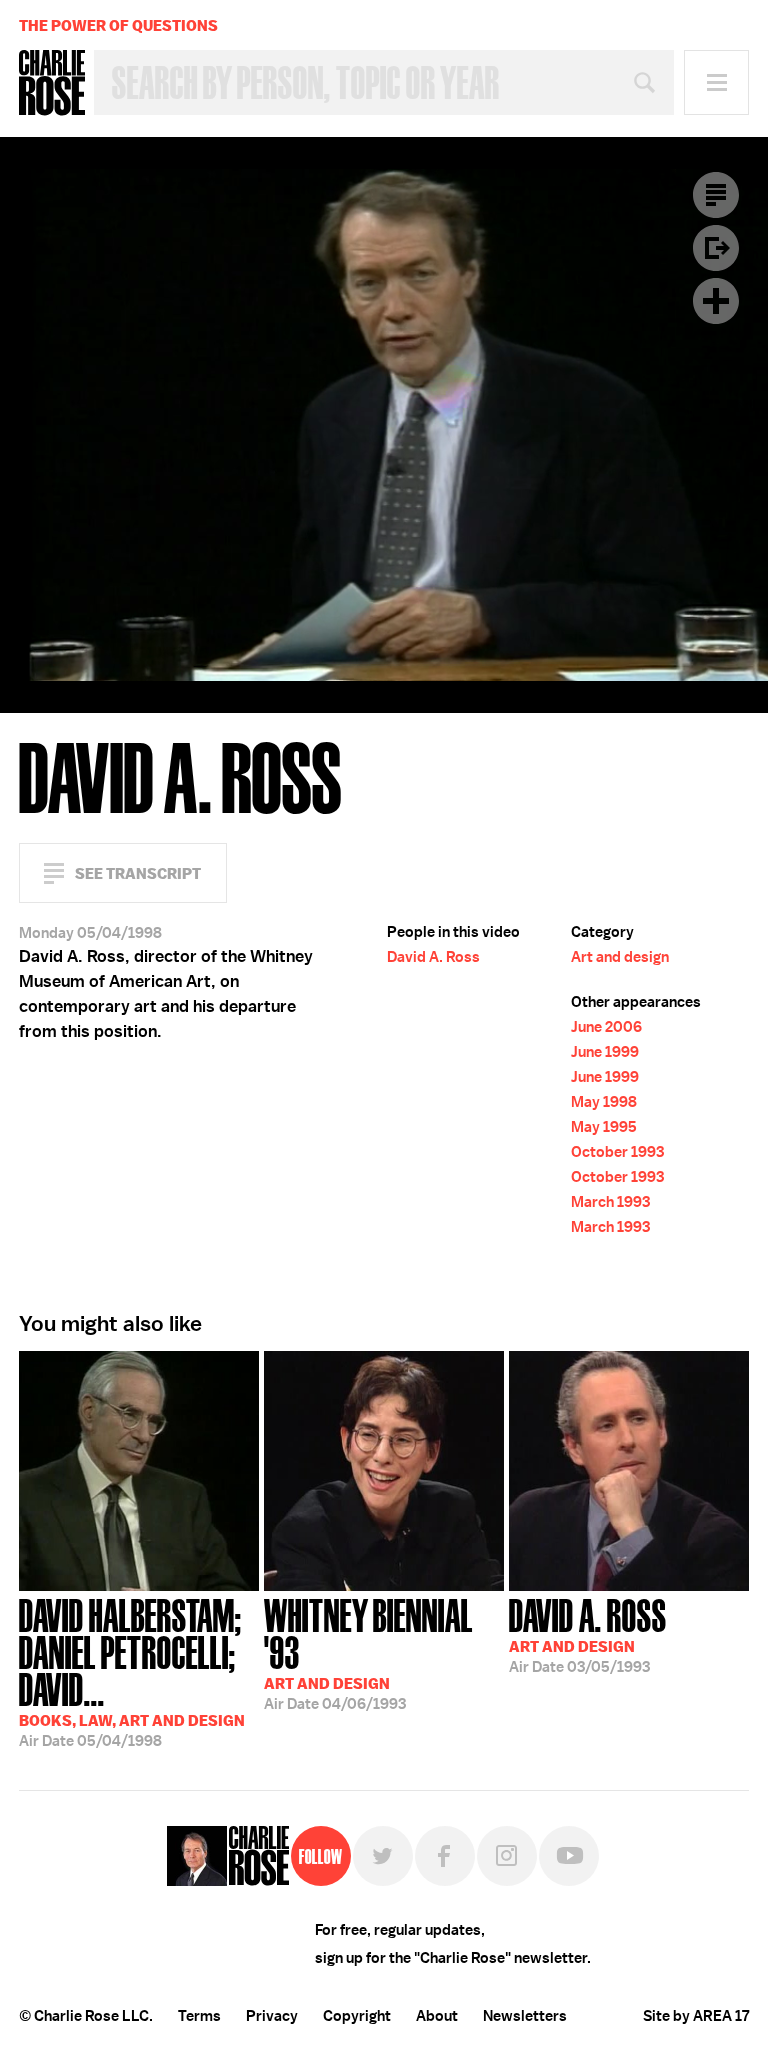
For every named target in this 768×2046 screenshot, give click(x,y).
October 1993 (617, 1152)
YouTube (569, 1856)
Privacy (272, 2016)
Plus (716, 301)
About (437, 2016)
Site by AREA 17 (696, 2016)
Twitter (383, 1856)
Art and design (620, 957)
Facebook (445, 1856)
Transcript (716, 195)
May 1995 (604, 1127)
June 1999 (605, 1052)
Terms (199, 2016)
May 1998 (604, 1102)
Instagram (507, 1856)
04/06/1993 (368, 1652)
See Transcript (138, 873)
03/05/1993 (588, 1634)
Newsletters (525, 2016)
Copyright (357, 2016)
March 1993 (610, 1202)
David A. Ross (433, 957)
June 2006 (606, 1027)
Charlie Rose (52, 83)
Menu (716, 82)
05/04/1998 (132, 1671)
